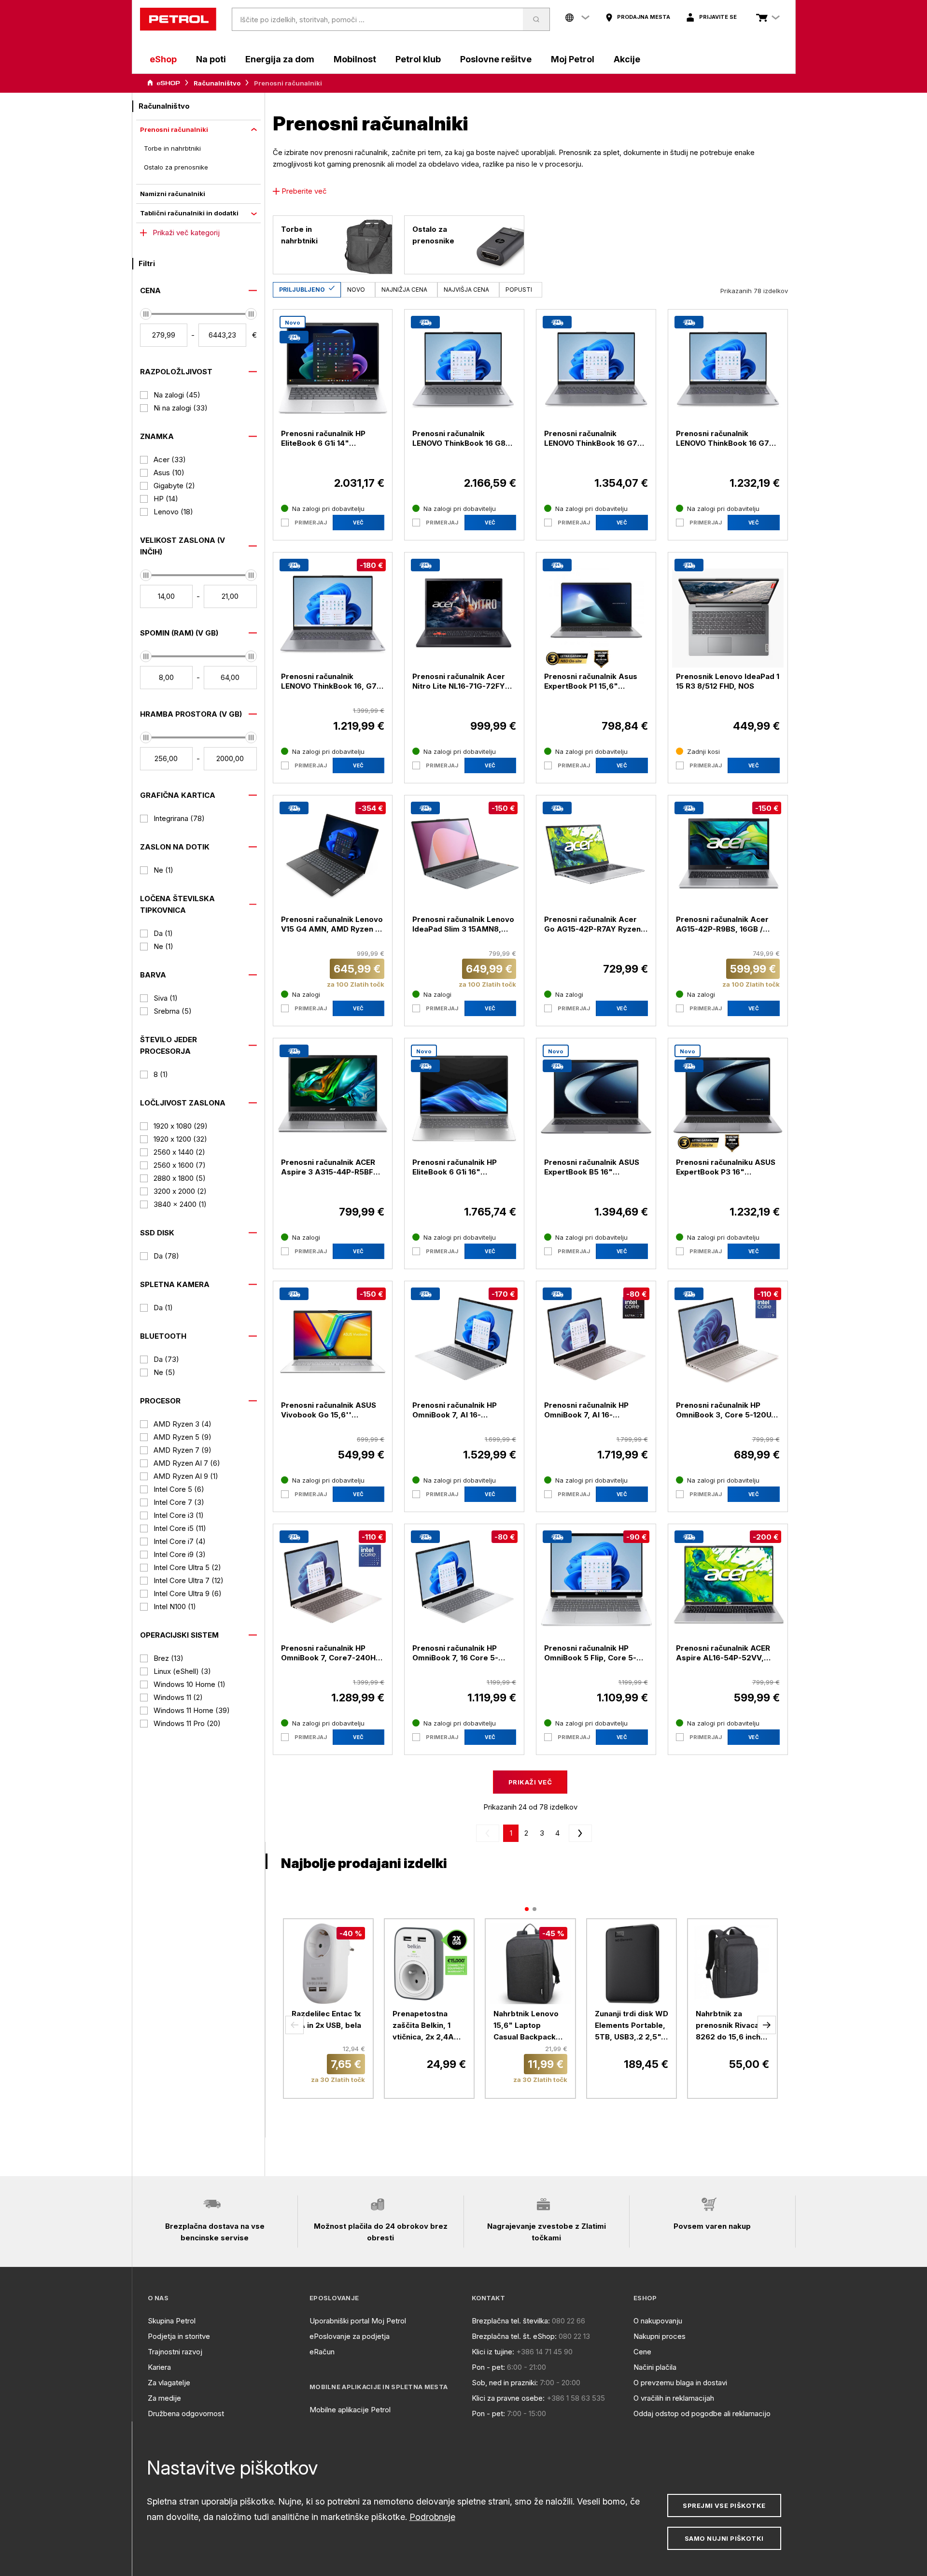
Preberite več (304, 191)
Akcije (627, 59)
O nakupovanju (658, 2321)
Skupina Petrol (172, 2321)
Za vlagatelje (169, 2383)
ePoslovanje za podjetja (350, 2336)
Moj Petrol (573, 59)
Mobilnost (355, 59)
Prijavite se (718, 17)
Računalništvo (217, 83)
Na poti (211, 59)
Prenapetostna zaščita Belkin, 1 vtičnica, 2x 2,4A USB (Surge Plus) (423, 2026)
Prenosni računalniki (174, 129)
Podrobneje (432, 2517)
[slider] (146, 314)
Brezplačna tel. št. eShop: (514, 2336)
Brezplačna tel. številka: (511, 2321)
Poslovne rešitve (496, 59)
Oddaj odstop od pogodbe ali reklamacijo (702, 2413)
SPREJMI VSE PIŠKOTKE (724, 2505)
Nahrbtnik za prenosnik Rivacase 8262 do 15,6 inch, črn (732, 2026)
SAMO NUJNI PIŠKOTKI (724, 2538)
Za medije (164, 2398)
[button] (295, 2025)
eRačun (322, 2352)
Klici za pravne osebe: (508, 2398)
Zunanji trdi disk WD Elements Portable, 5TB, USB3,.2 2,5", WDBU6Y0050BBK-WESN (632, 2026)
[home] (178, 19)
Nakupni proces (660, 2336)
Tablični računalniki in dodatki (189, 213)
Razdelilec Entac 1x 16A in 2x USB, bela (326, 2019)
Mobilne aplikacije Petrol (350, 2410)
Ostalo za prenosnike (176, 167)
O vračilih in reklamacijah (674, 2398)
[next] (578, 1833)
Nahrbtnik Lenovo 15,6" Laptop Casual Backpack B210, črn (526, 2026)
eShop (163, 59)
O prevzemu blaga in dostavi (680, 2383)
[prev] (490, 1833)
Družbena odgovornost (186, 2413)
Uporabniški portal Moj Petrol (358, 2321)
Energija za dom (280, 59)
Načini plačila (655, 2367)
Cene (642, 2352)
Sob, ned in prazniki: (505, 2383)
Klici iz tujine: (493, 2352)
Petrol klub (418, 59)
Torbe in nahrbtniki (172, 148)
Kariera (159, 2367)
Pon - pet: (488, 2367)
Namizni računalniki (173, 194)
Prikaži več (530, 1782)
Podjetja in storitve (179, 2336)
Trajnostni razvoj (175, 2352)
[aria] (164, 83)
